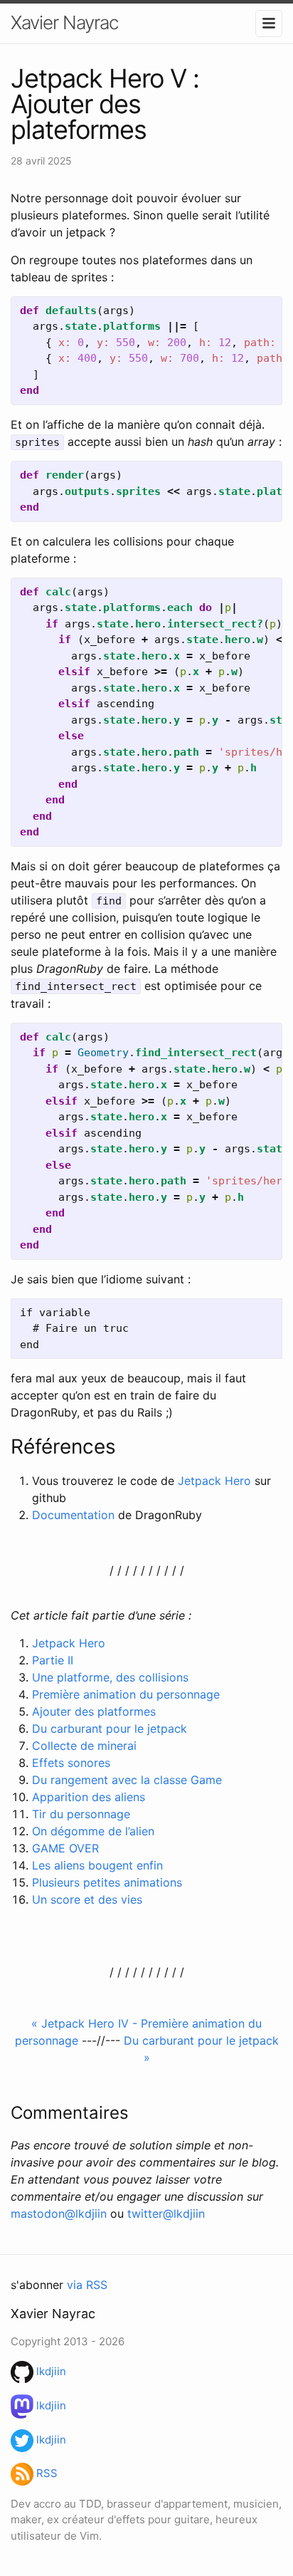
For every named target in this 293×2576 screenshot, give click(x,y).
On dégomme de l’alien (93, 1831)
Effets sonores (71, 1763)
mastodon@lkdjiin (59, 2213)
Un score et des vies (87, 1899)
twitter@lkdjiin (166, 2213)
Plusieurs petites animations (107, 1882)
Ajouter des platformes (94, 1711)
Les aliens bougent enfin (97, 1865)
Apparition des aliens (89, 1797)
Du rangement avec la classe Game (127, 1780)
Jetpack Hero (214, 1481)
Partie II (53, 1660)
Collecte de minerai (84, 1746)
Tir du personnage (81, 1814)
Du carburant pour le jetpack (110, 1728)
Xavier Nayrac (64, 22)
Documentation (73, 1515)
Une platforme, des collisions (110, 1677)
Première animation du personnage (126, 1694)
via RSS (87, 2285)
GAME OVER (65, 1848)
